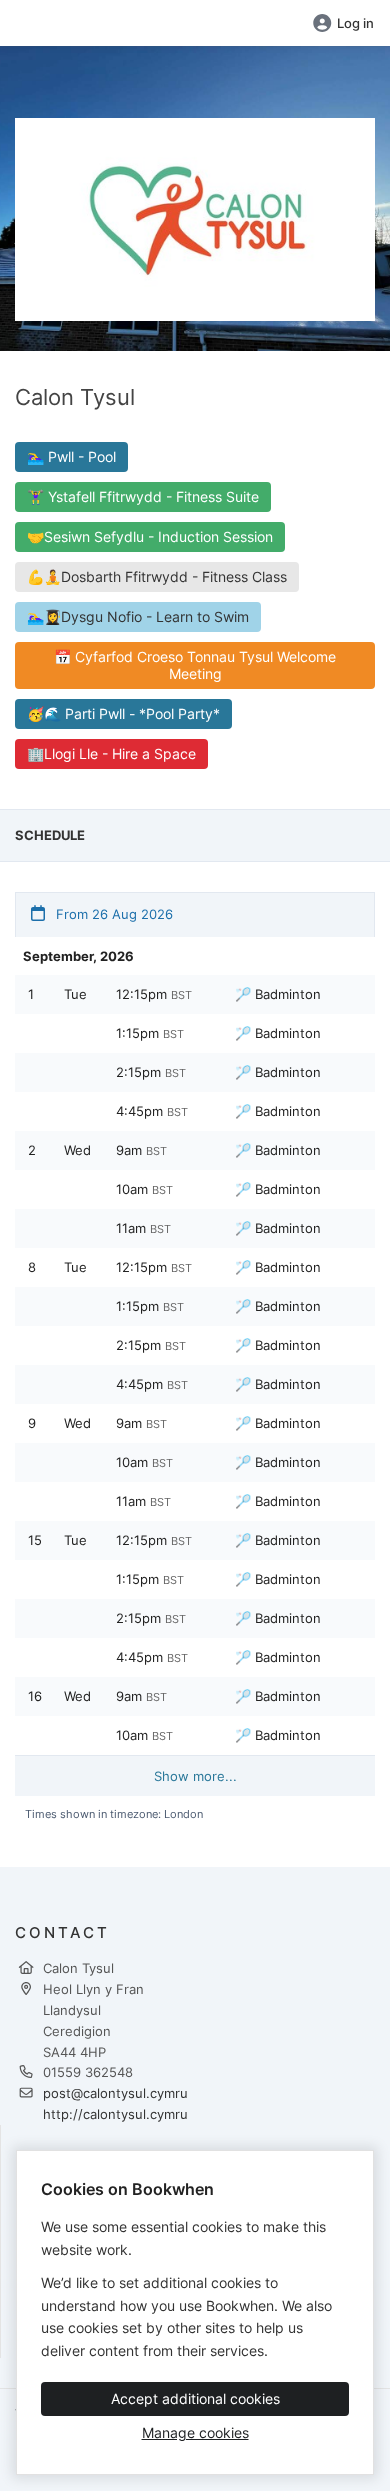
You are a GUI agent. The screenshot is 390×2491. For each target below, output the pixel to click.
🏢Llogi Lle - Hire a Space (111, 753)
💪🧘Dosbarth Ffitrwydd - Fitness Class (157, 576)
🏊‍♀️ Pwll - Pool (71, 456)
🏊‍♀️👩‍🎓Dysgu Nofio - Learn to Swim (138, 616)
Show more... (195, 1776)
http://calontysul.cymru (115, 2114)
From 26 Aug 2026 (112, 914)
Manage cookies (195, 2432)
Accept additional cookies (195, 2398)
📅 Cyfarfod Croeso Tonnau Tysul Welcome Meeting (195, 665)
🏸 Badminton (278, 994)
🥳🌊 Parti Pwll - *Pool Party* (123, 713)
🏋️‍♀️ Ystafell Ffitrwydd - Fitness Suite (143, 496)
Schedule (50, 835)
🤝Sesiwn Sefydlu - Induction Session (150, 536)
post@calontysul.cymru (115, 2093)
